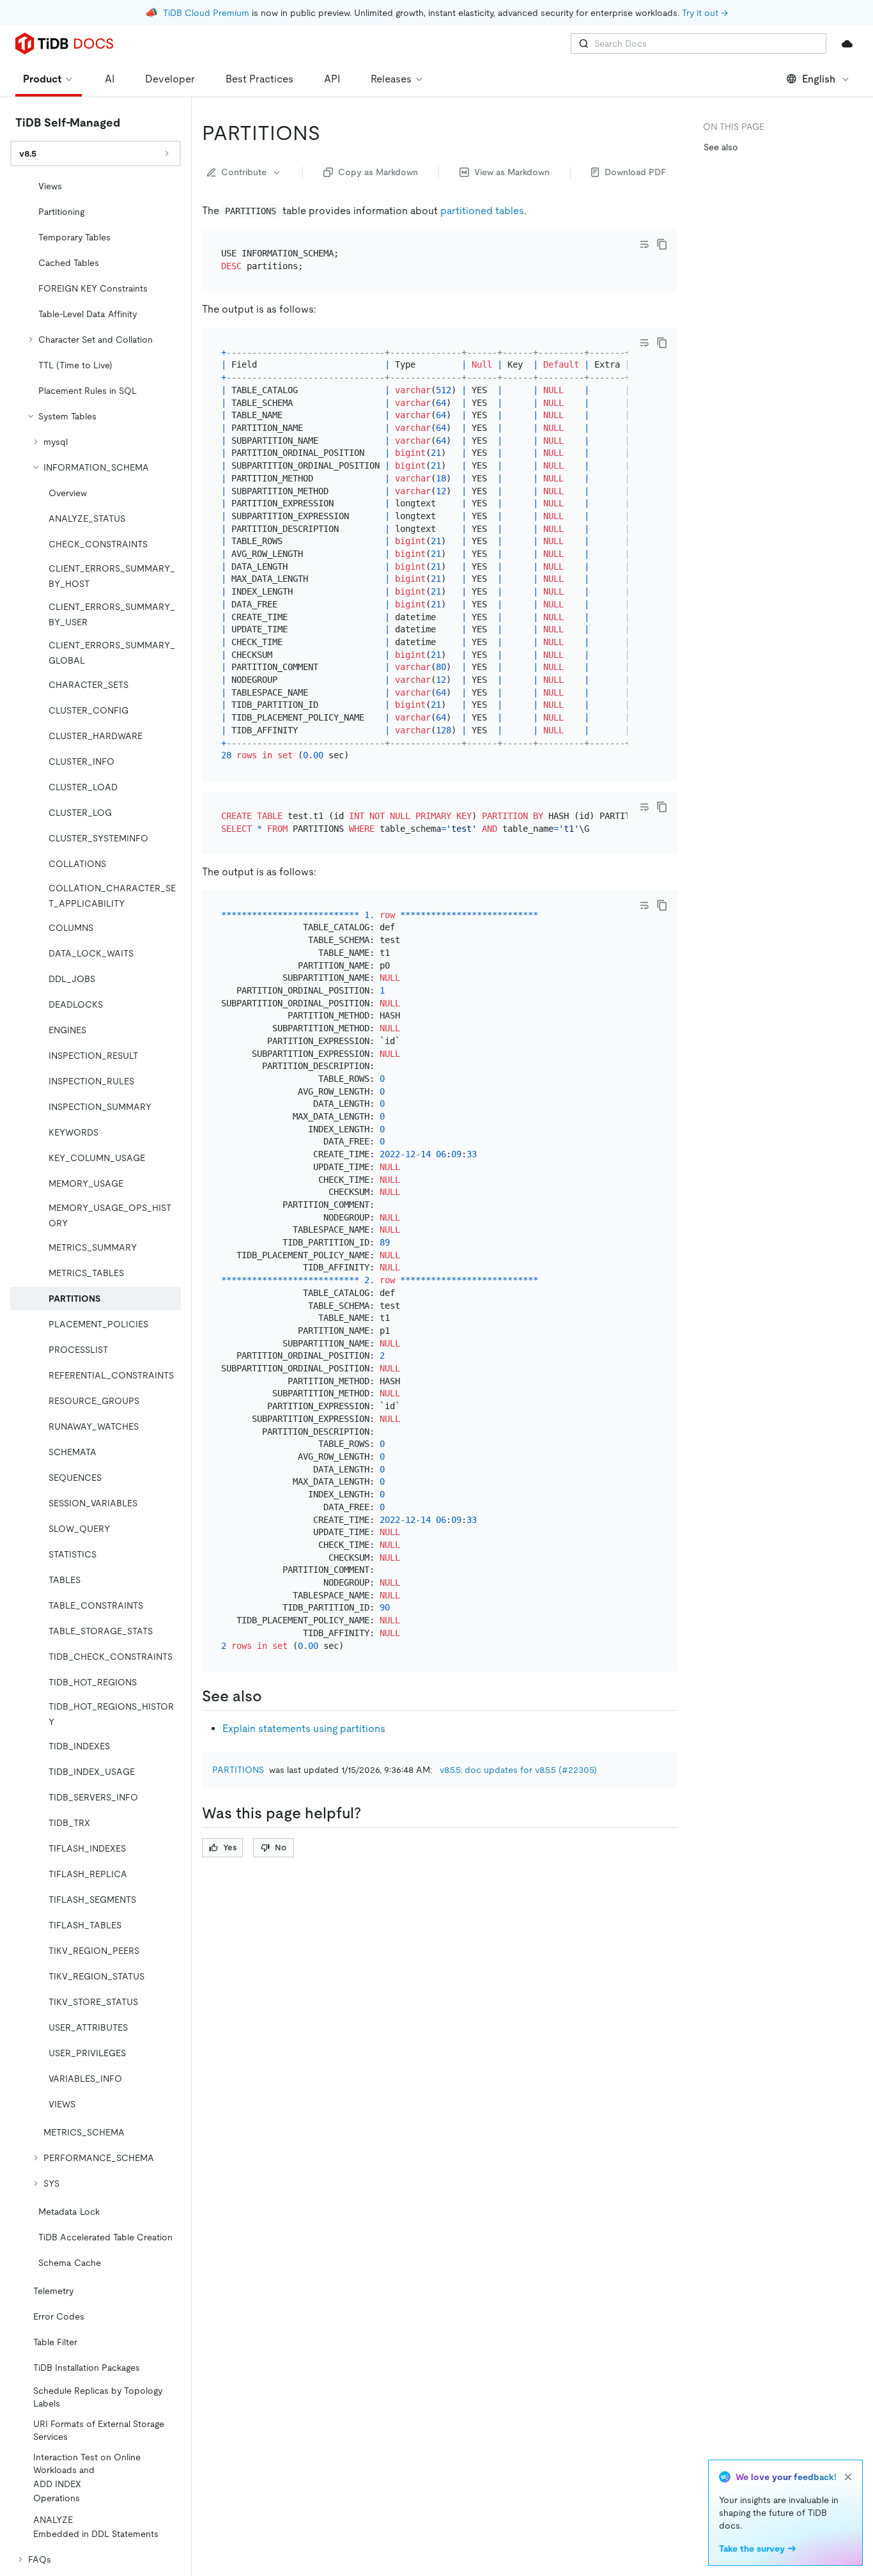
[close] (848, 2477)
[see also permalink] (272, 1696)
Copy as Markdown (378, 172)
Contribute (244, 172)
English (819, 79)
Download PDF (635, 172)
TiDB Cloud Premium (206, 13)
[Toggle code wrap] (644, 244)
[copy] (662, 244)
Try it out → (705, 13)
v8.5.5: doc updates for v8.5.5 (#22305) (518, 1770)
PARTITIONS (238, 1770)
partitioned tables (482, 211)
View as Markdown (512, 172)
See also (721, 147)
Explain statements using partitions (304, 1729)
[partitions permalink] (330, 133)
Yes (230, 1847)
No (281, 1847)
